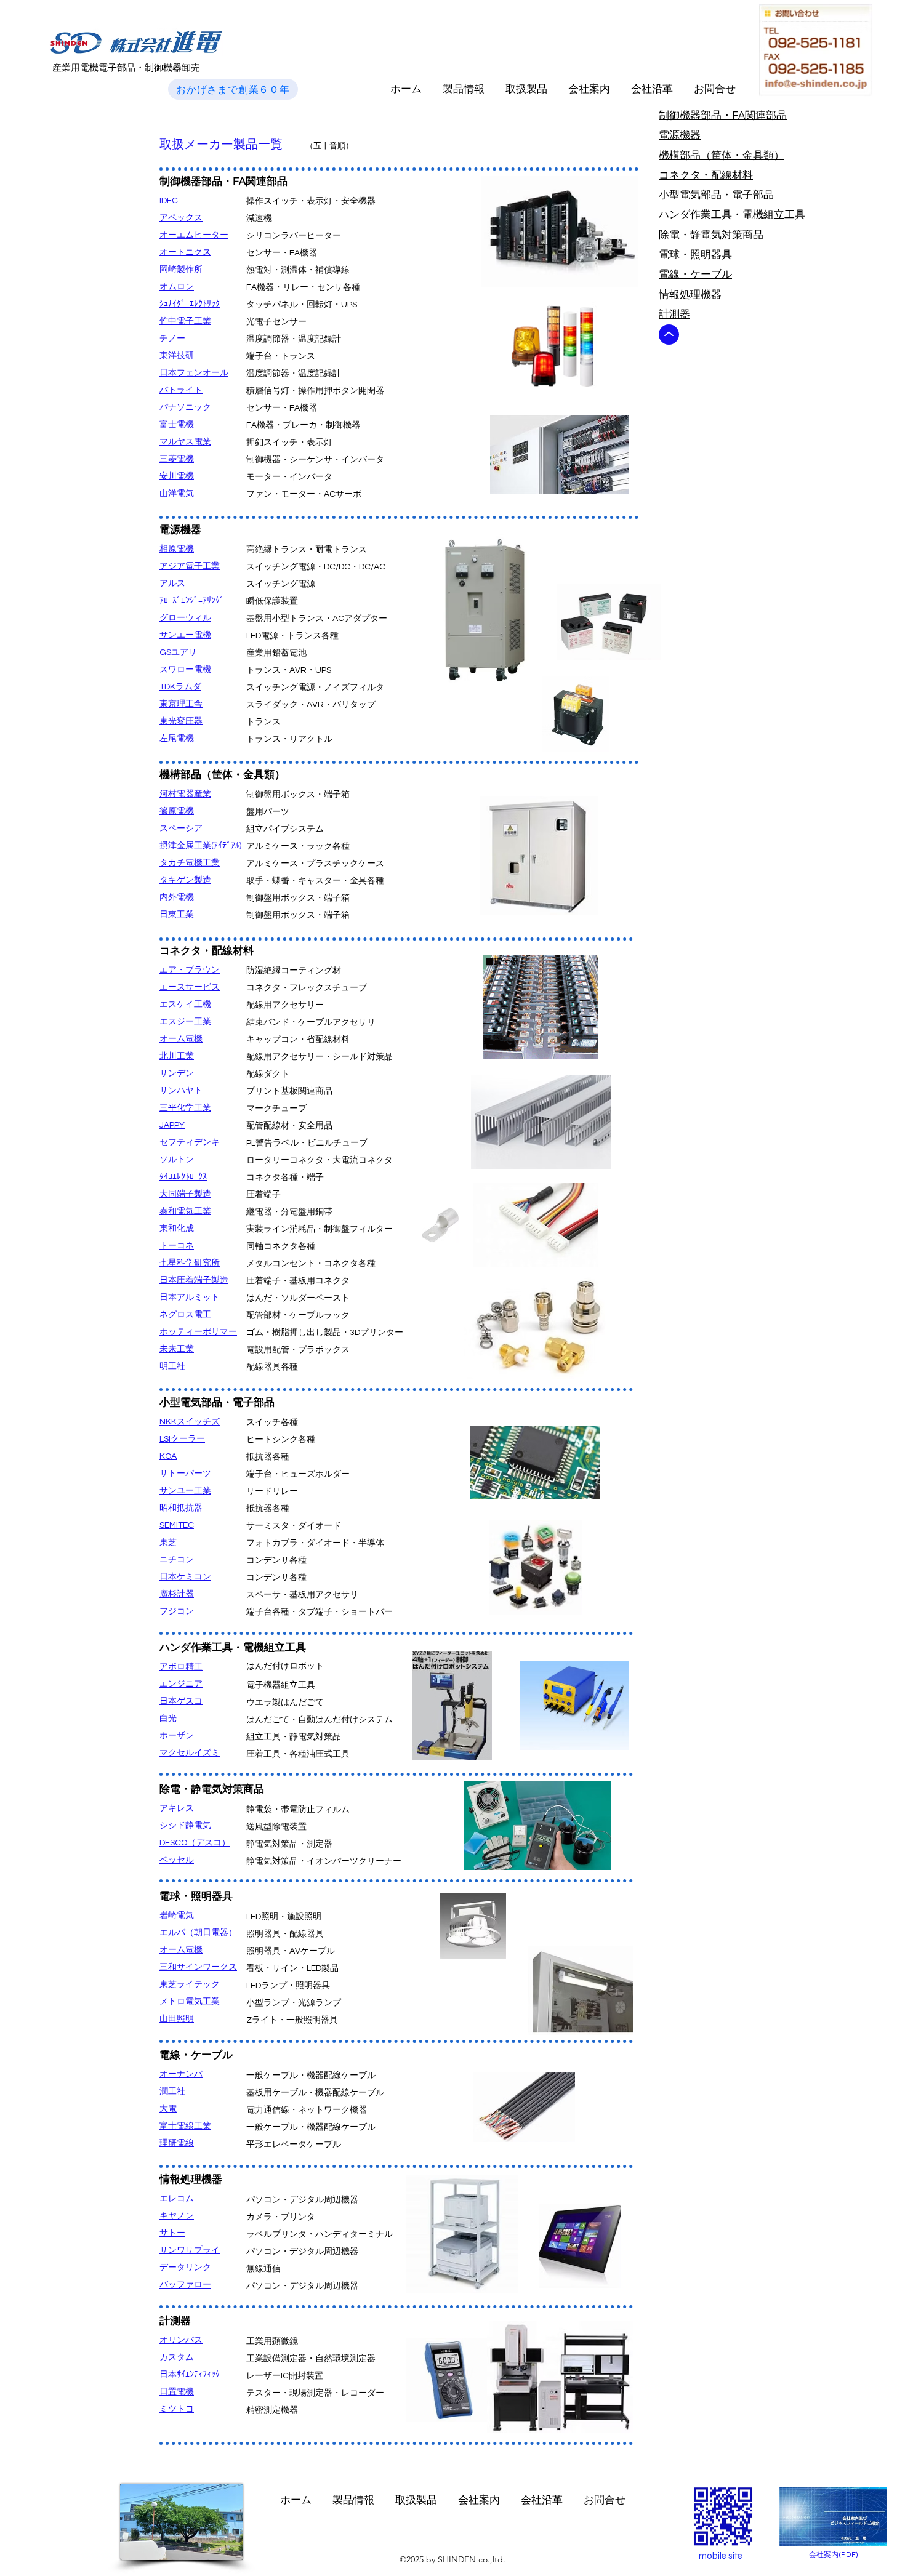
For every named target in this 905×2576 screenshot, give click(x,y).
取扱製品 (526, 89)
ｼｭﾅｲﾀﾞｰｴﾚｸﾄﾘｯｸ (190, 304)
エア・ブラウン (190, 970)
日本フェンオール (194, 373)
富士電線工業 (185, 2126)
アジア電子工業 (190, 566)
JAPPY (172, 1125)
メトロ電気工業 (190, 2002)
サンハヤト (181, 1091)
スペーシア (181, 829)
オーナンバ (181, 2074)
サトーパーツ (185, 1474)
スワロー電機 (185, 670)
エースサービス (190, 987)
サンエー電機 (185, 635)
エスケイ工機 (185, 1005)
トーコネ (177, 1246)
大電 (168, 2109)
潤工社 (172, 2092)
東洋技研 (177, 356)
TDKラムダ (180, 687)
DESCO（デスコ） (195, 1843)
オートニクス (185, 252)
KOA (168, 1456)
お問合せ (715, 89)
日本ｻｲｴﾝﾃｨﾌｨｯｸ (190, 2375)
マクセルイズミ (190, 1753)
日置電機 (177, 2392)
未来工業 (177, 1349)
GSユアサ (178, 652)
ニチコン (177, 1560)
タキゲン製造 (185, 880)
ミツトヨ (177, 2409)
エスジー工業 (185, 1022)
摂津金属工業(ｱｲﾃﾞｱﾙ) (200, 846)
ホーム (406, 89)
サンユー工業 (185, 1491)
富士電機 (177, 425)
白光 (168, 1719)
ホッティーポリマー (198, 1332)
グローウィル (185, 618)
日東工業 (177, 915)
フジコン (177, 1611)
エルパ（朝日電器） (198, 1933)
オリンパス (181, 2340)
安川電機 (177, 476)
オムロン (177, 287)
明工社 (172, 1366)
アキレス (177, 1808)
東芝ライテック (190, 1984)
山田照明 (177, 2019)
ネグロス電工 (185, 1315)
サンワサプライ (190, 2250)
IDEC (169, 201)
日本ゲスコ (181, 1701)
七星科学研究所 (190, 1263)
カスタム (177, 2357)
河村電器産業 (185, 794)
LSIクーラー (182, 1439)
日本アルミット (190, 1298)
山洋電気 (177, 494)
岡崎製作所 (181, 270)
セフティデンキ (190, 1142)
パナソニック (185, 407)
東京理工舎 (181, 704)
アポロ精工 (181, 1667)
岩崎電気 (177, 1916)
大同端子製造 (185, 1194)
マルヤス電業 (185, 442)
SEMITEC (177, 1525)
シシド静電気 (185, 1826)
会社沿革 (652, 89)
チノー (172, 339)
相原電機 (177, 549)
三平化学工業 (185, 1108)
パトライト (181, 390)
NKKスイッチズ (190, 1422)
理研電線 (177, 2143)
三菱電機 (177, 459)
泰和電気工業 (185, 1211)
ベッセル (177, 1860)
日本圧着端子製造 (194, 1280)
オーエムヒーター (194, 235)
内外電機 (177, 897)
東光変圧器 (181, 721)
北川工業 (177, 1056)
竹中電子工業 (185, 321)
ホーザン (177, 1736)
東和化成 (177, 1229)
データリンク (185, 2268)
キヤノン (177, 2216)
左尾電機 (177, 739)
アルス (172, 584)
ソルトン (177, 1160)
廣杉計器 (177, 1594)
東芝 (168, 1543)
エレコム (177, 2199)
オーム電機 (181, 1039)
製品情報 (464, 89)
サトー (172, 2233)
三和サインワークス (198, 1967)
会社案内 (589, 89)
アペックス (181, 218)
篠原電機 (177, 811)
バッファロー (185, 2285)
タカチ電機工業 (190, 863)
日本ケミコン (185, 1577)
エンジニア (181, 1684)
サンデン (177, 1073)
